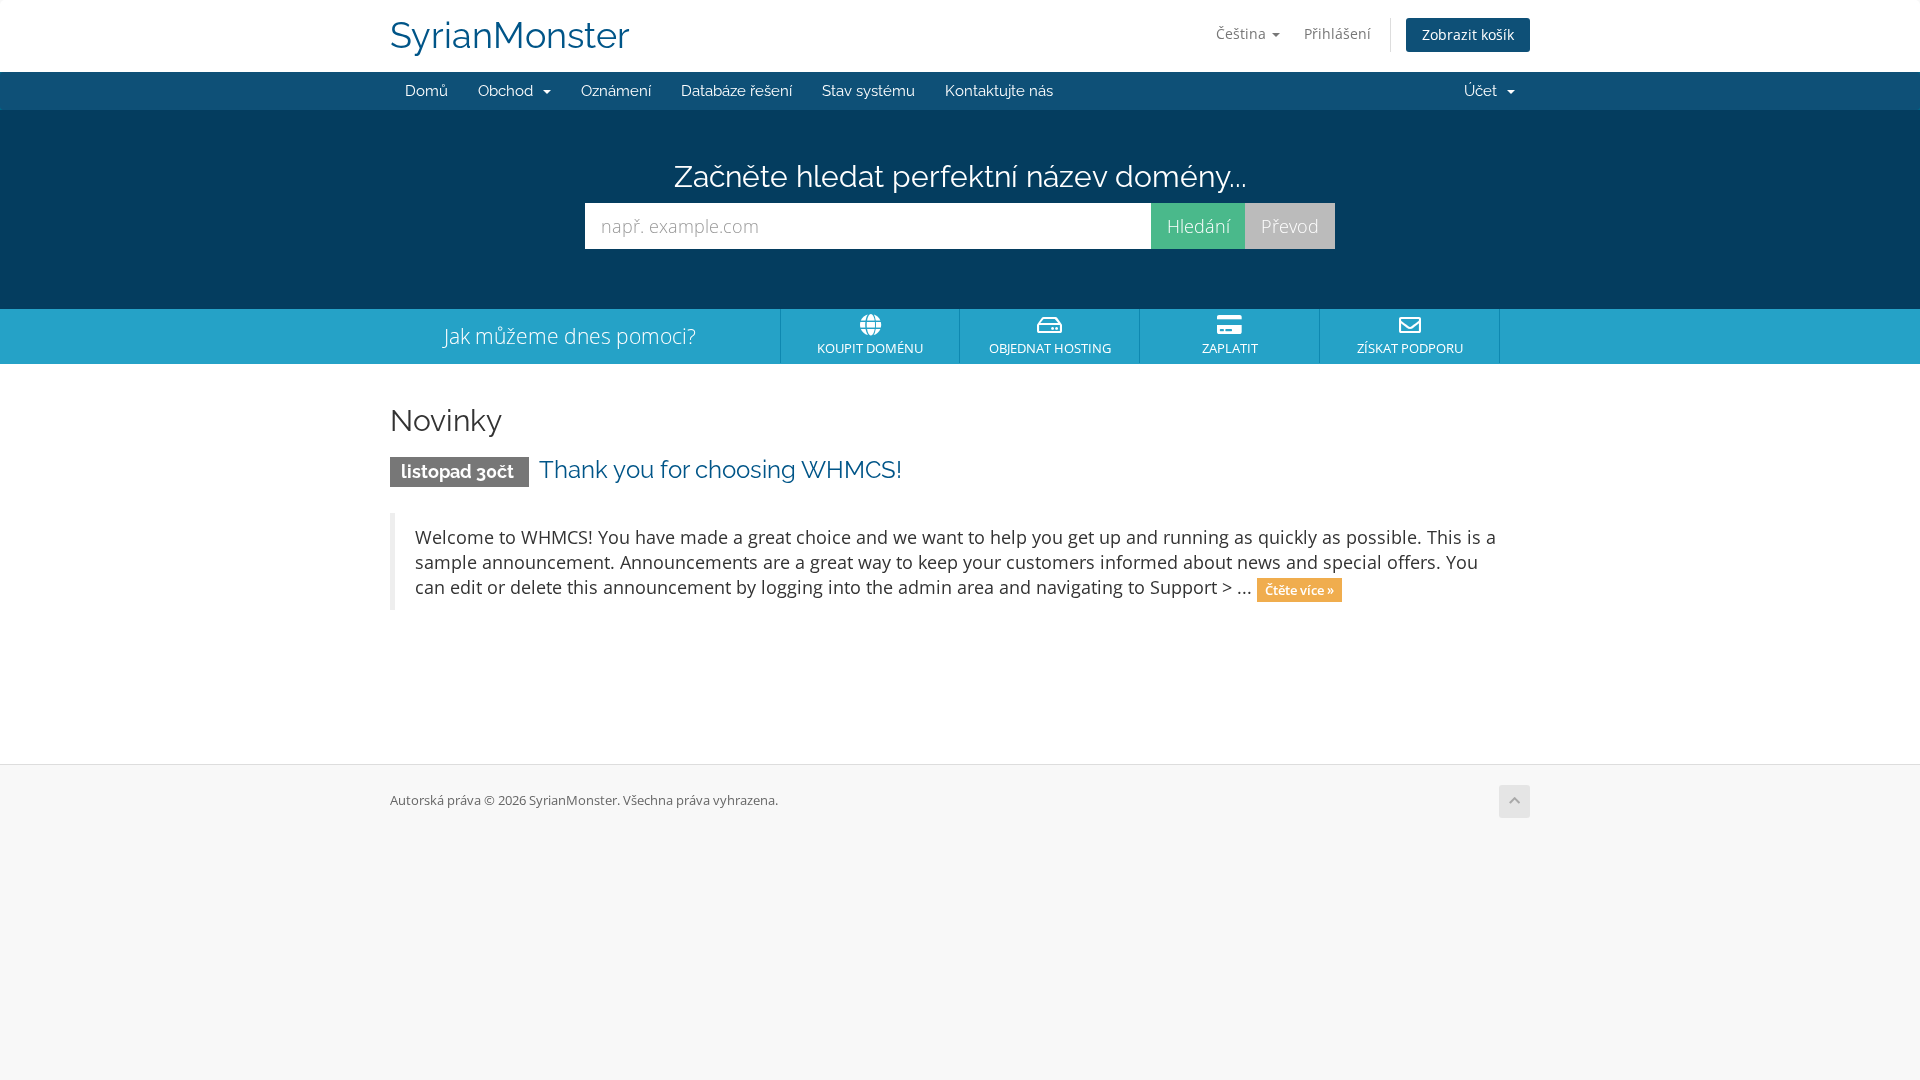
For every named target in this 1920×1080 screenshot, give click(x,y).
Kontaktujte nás (999, 91)
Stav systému (868, 91)
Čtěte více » (1299, 589)
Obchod (509, 91)
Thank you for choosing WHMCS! (720, 469)
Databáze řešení (736, 91)
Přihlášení (1337, 33)
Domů (426, 91)
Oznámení (616, 91)
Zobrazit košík (1468, 34)
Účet (1484, 91)
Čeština (1243, 33)
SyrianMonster (510, 35)
